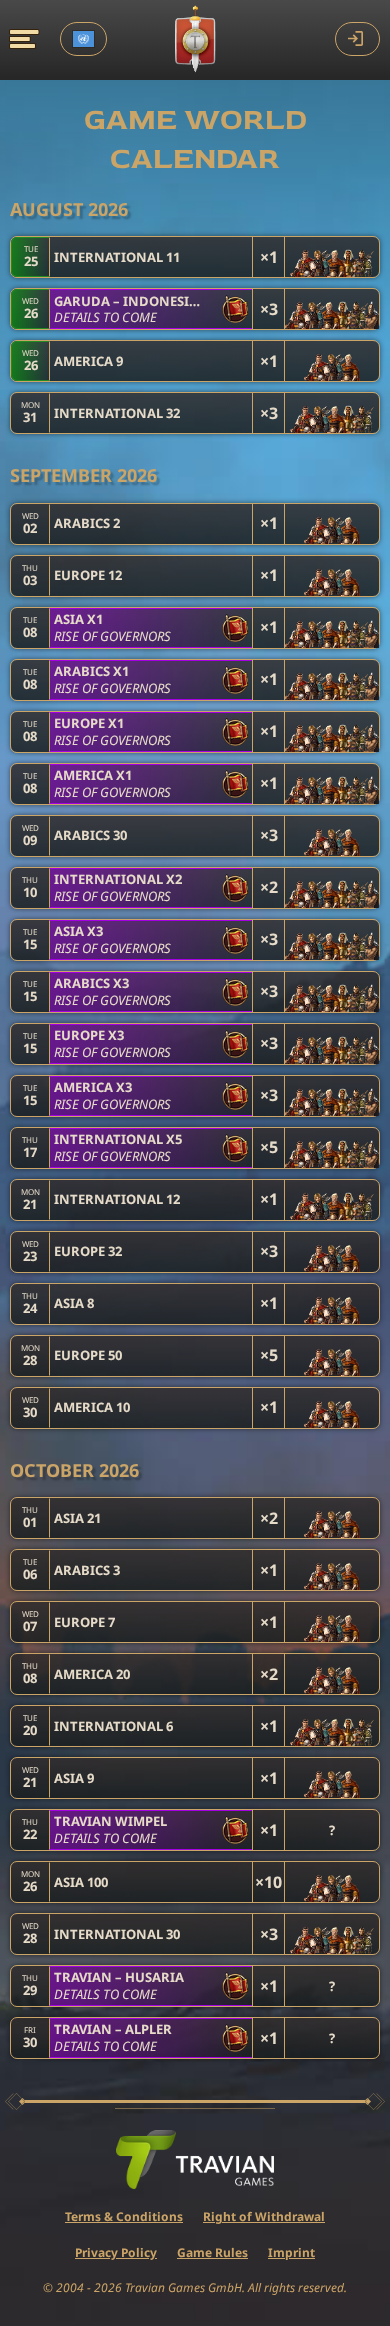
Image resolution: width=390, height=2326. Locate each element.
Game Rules (212, 2252)
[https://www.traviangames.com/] (195, 2160)
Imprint (291, 2252)
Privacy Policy (116, 2252)
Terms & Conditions (124, 2216)
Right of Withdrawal (264, 2216)
